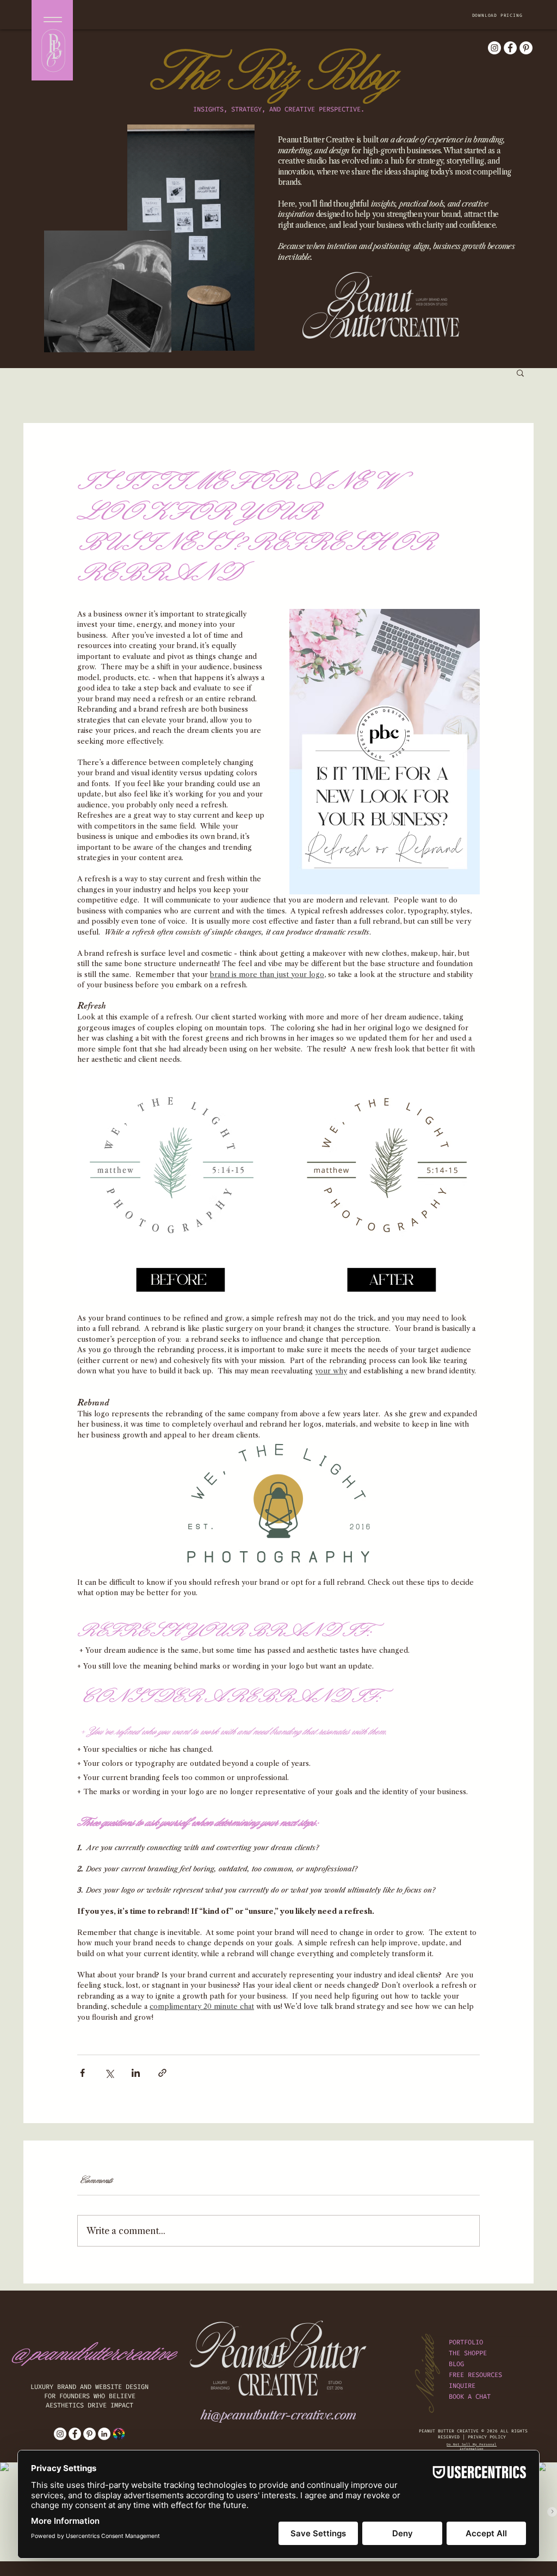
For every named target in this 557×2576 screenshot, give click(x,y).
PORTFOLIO (466, 2342)
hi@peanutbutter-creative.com (278, 2415)
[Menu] (52, 19)
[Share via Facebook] (82, 2073)
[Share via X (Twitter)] (109, 2073)
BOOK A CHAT (470, 2397)
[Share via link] (162, 2073)
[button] (498, 15)
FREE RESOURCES (475, 2375)
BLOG (456, 2364)
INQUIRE (462, 2386)
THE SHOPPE (468, 2353)
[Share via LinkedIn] (136, 2073)
